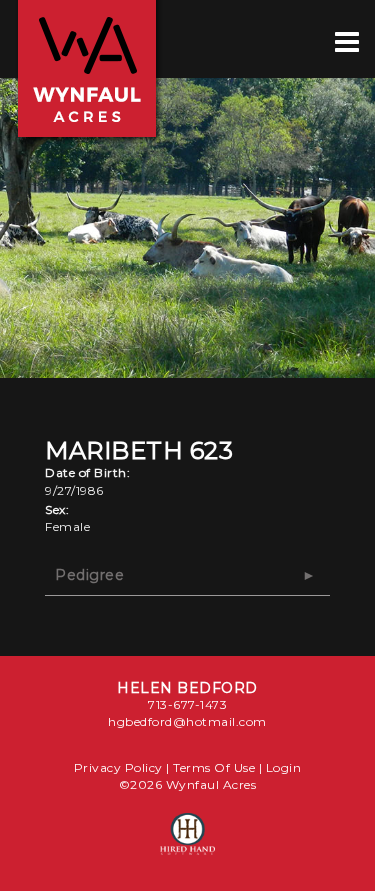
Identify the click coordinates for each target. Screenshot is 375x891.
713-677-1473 (187, 704)
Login (284, 767)
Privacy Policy (118, 767)
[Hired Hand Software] (187, 843)
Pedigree (89, 575)
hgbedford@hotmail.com (187, 721)
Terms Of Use (214, 767)
